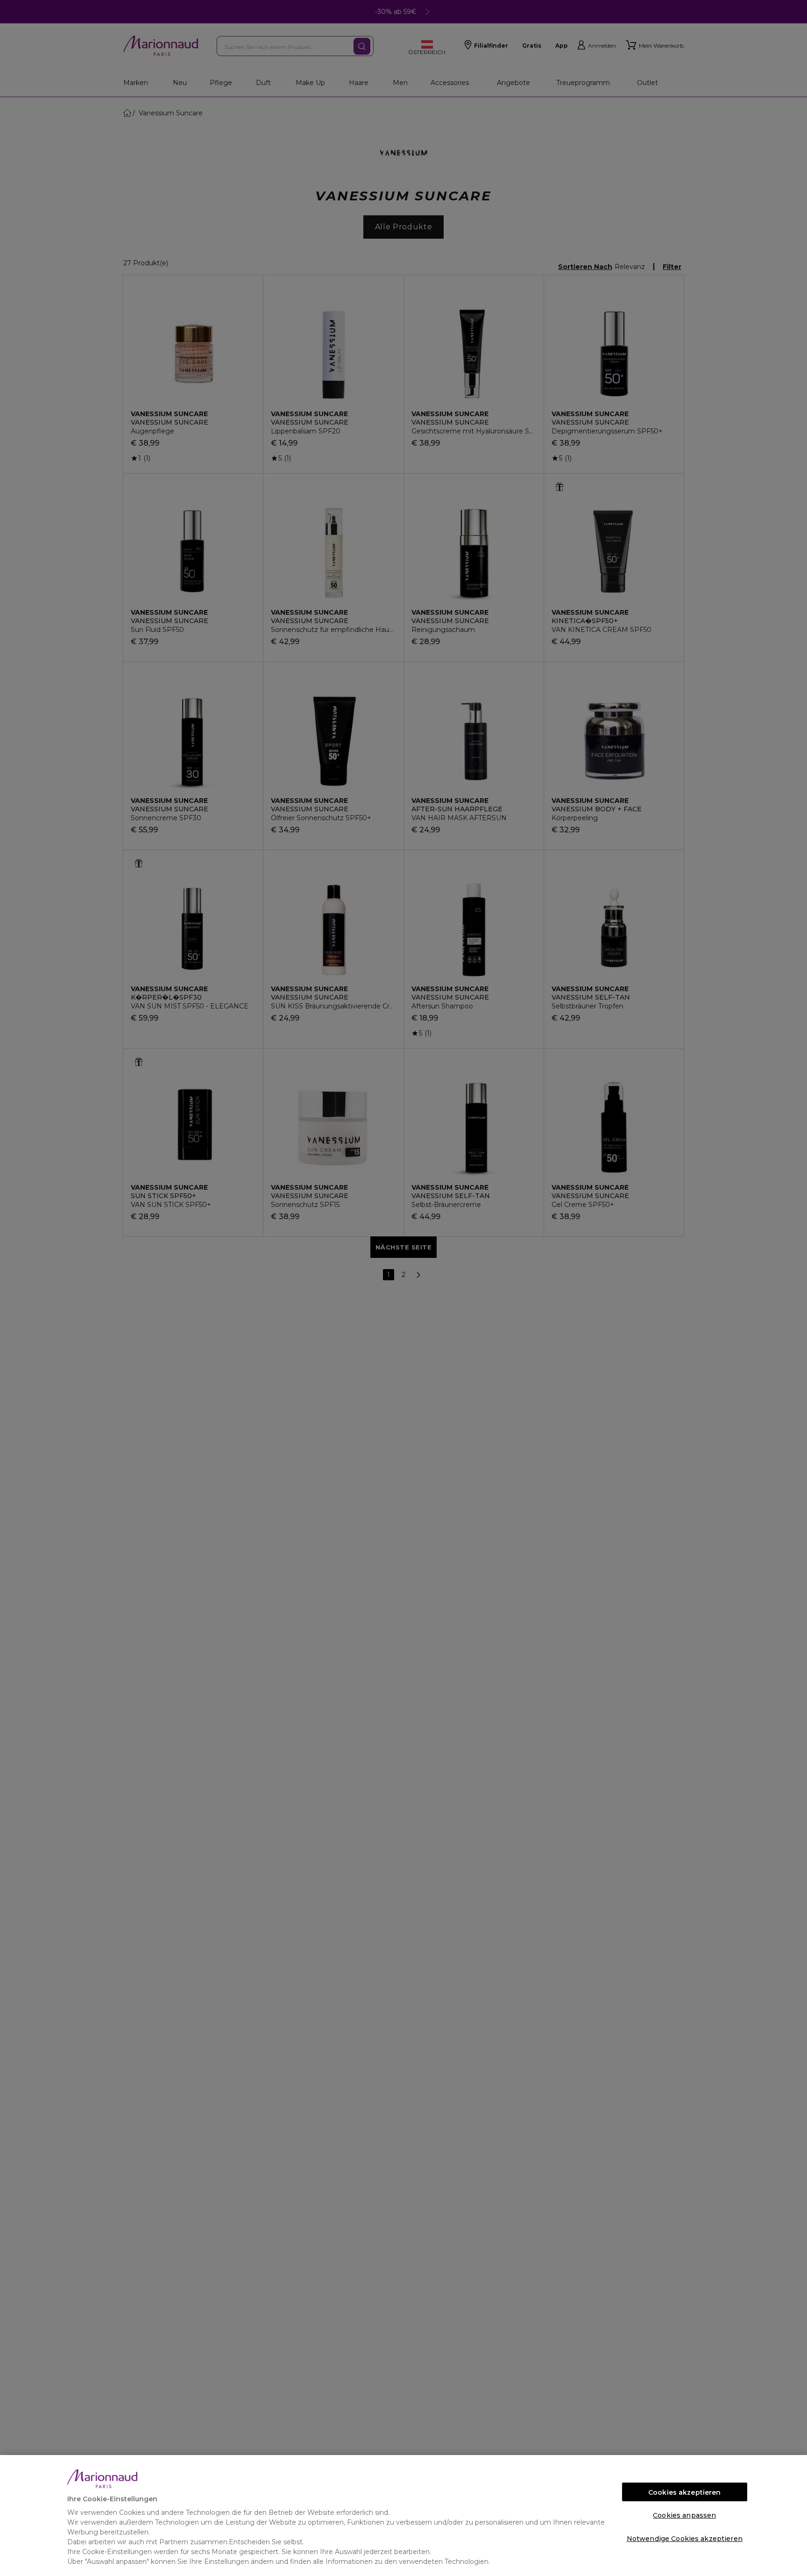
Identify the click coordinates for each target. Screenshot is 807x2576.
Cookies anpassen (684, 2515)
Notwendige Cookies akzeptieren (685, 2539)
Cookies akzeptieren (685, 2492)
